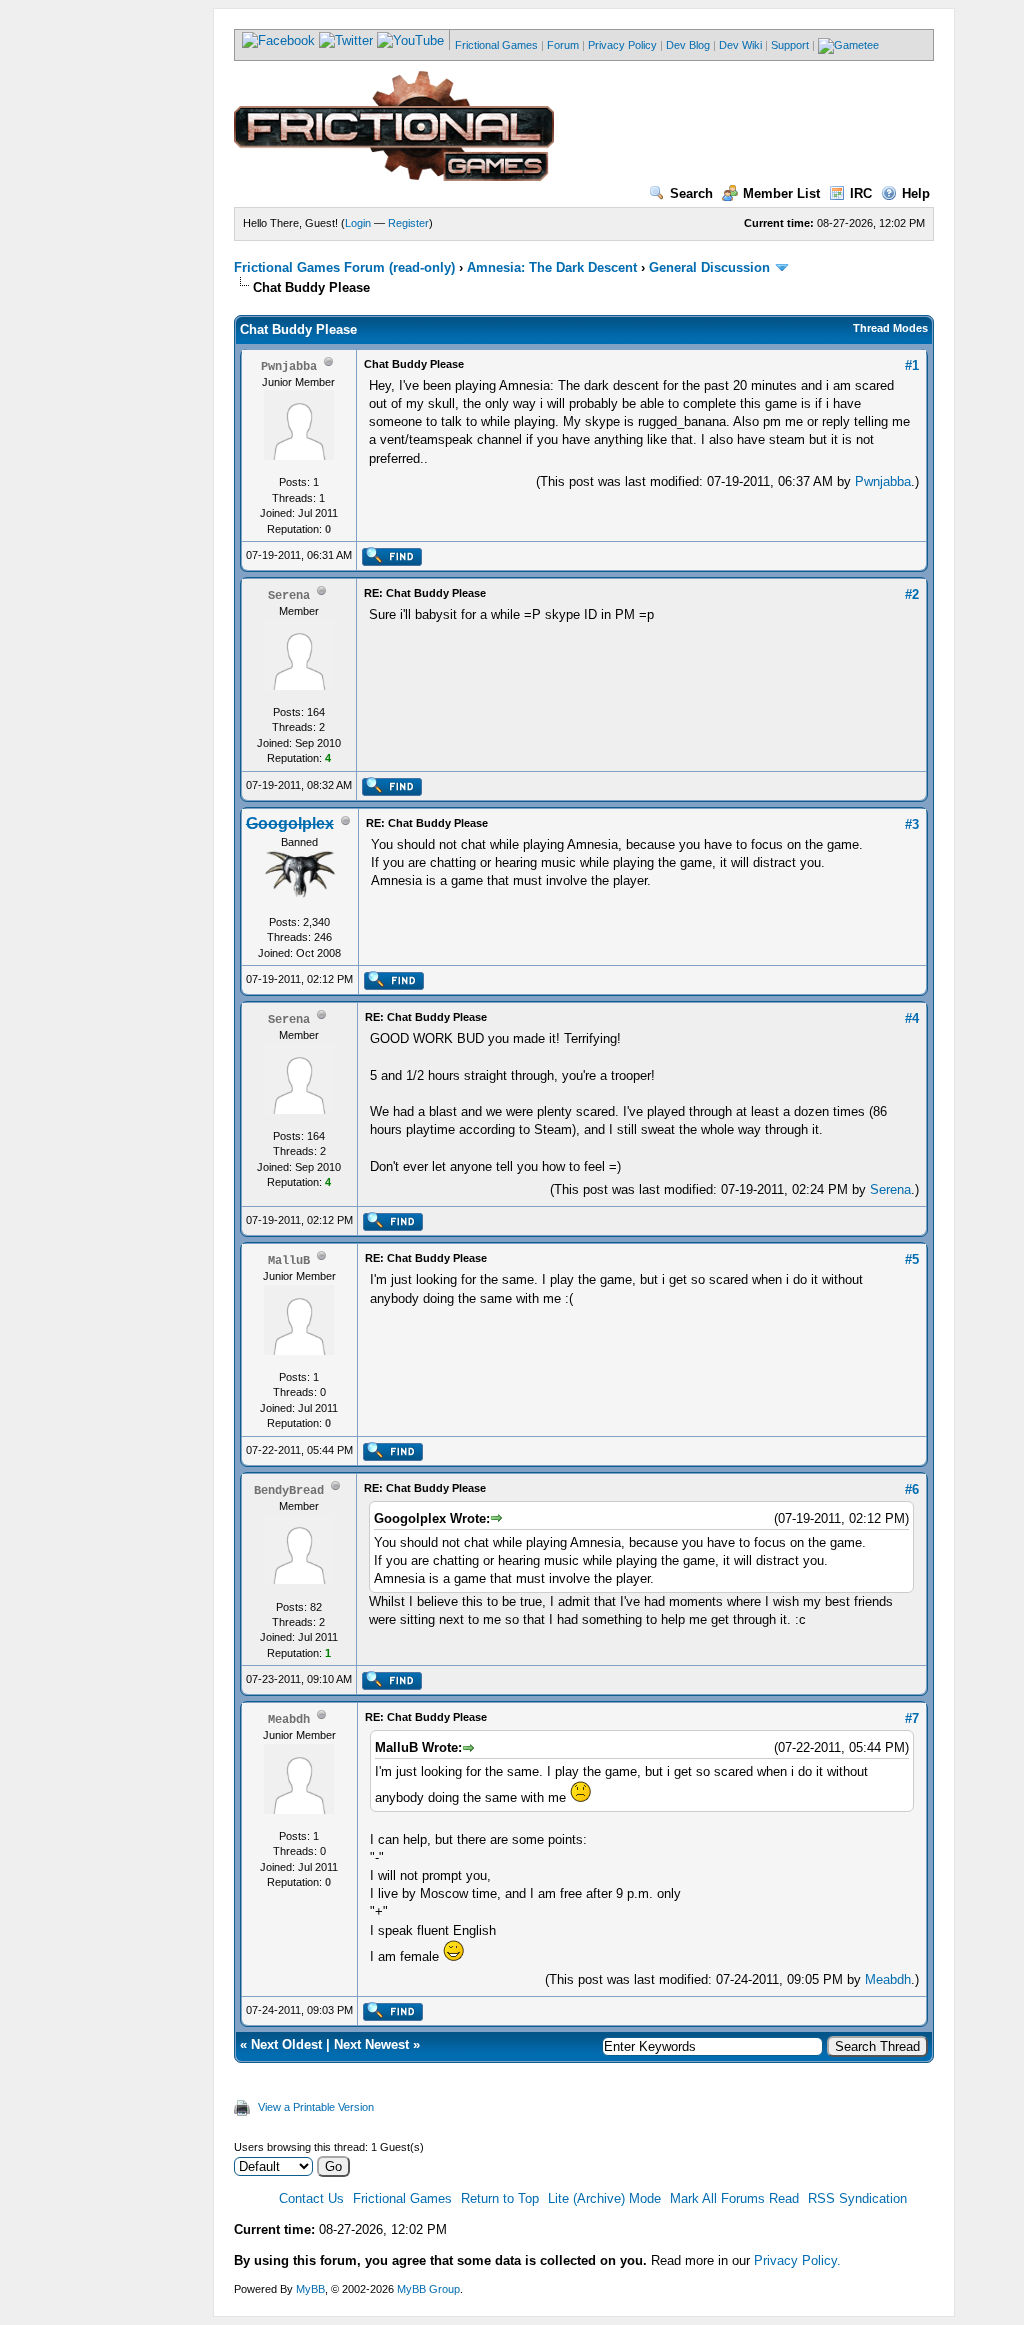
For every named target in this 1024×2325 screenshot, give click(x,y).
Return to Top (500, 2198)
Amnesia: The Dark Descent (552, 267)
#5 (912, 1259)
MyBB (310, 2289)
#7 (912, 1718)
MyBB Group (428, 2289)
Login (358, 223)
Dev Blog (688, 45)
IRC (861, 193)
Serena (890, 1189)
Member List (781, 193)
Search (691, 193)
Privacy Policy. (797, 2260)
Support (790, 45)
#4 (912, 1018)
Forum (563, 45)
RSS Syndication (857, 2198)
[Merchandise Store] (848, 45)
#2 (912, 594)
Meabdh (888, 1979)
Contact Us (311, 2198)
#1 (912, 365)
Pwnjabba (883, 481)
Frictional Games (496, 45)
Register (408, 223)
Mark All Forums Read (734, 2198)
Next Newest (371, 2044)
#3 (912, 824)
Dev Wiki (740, 45)
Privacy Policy (622, 45)
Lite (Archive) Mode (604, 2198)
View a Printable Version (316, 2107)
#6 (912, 1489)
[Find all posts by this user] (391, 562)
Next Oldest (286, 2044)
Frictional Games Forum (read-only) (344, 267)
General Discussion (709, 267)
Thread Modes (890, 328)
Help (916, 193)
